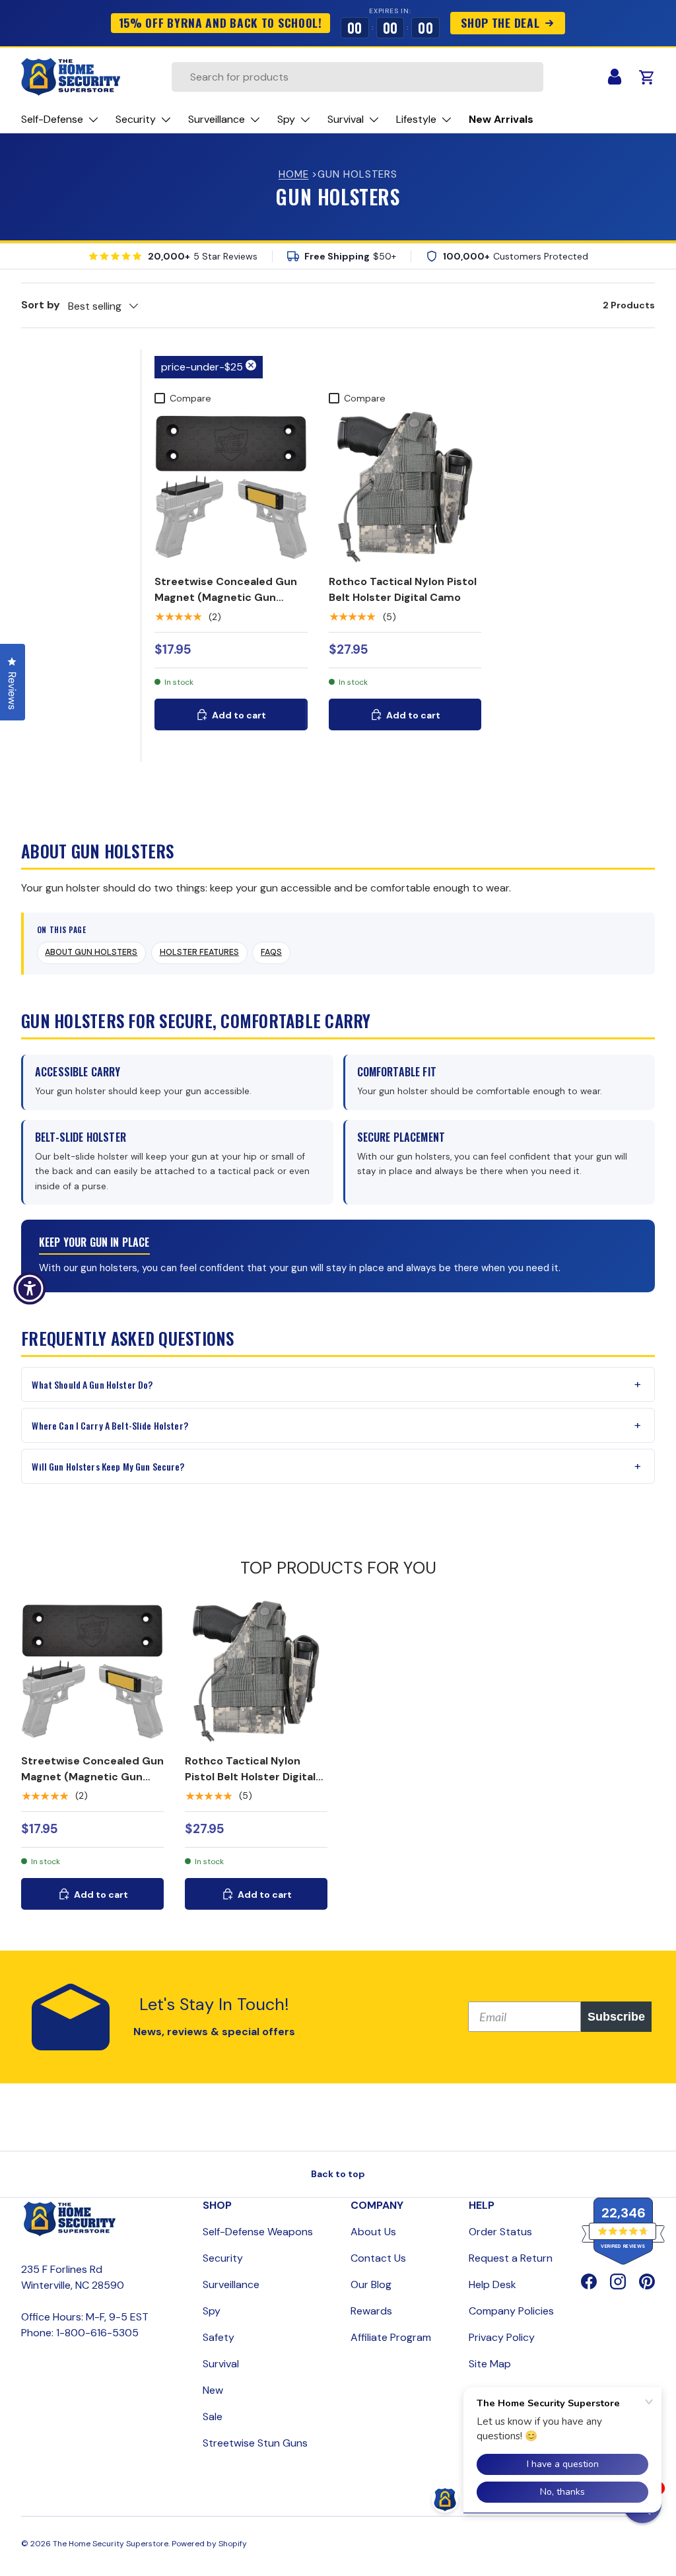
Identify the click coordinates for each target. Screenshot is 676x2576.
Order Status (500, 2232)
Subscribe (616, 2017)
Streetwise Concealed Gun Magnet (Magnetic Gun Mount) (226, 597)
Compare (190, 398)
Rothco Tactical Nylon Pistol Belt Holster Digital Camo (403, 589)
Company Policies (511, 2311)
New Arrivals (501, 119)
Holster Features (199, 952)
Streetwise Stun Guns (255, 2443)
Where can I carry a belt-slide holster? (110, 1425)
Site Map (490, 2364)
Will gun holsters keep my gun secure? (108, 1466)
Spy (212, 2311)
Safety (219, 2337)
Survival (221, 2364)
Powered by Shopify (209, 2544)
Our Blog (371, 2284)
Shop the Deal (500, 22)
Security (223, 2258)
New (213, 2390)
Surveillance (231, 2284)
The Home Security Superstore (111, 2544)
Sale (213, 2417)
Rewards (371, 2311)
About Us (373, 2232)
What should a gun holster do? (92, 1384)
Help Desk (492, 2284)
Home (294, 174)
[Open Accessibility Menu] (30, 1288)
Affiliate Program (391, 2337)
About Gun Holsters (91, 952)
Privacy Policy (502, 2337)
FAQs (271, 952)
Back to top (338, 2174)
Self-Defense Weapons (258, 2232)
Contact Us (378, 2258)
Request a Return (511, 2258)
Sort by (41, 305)
